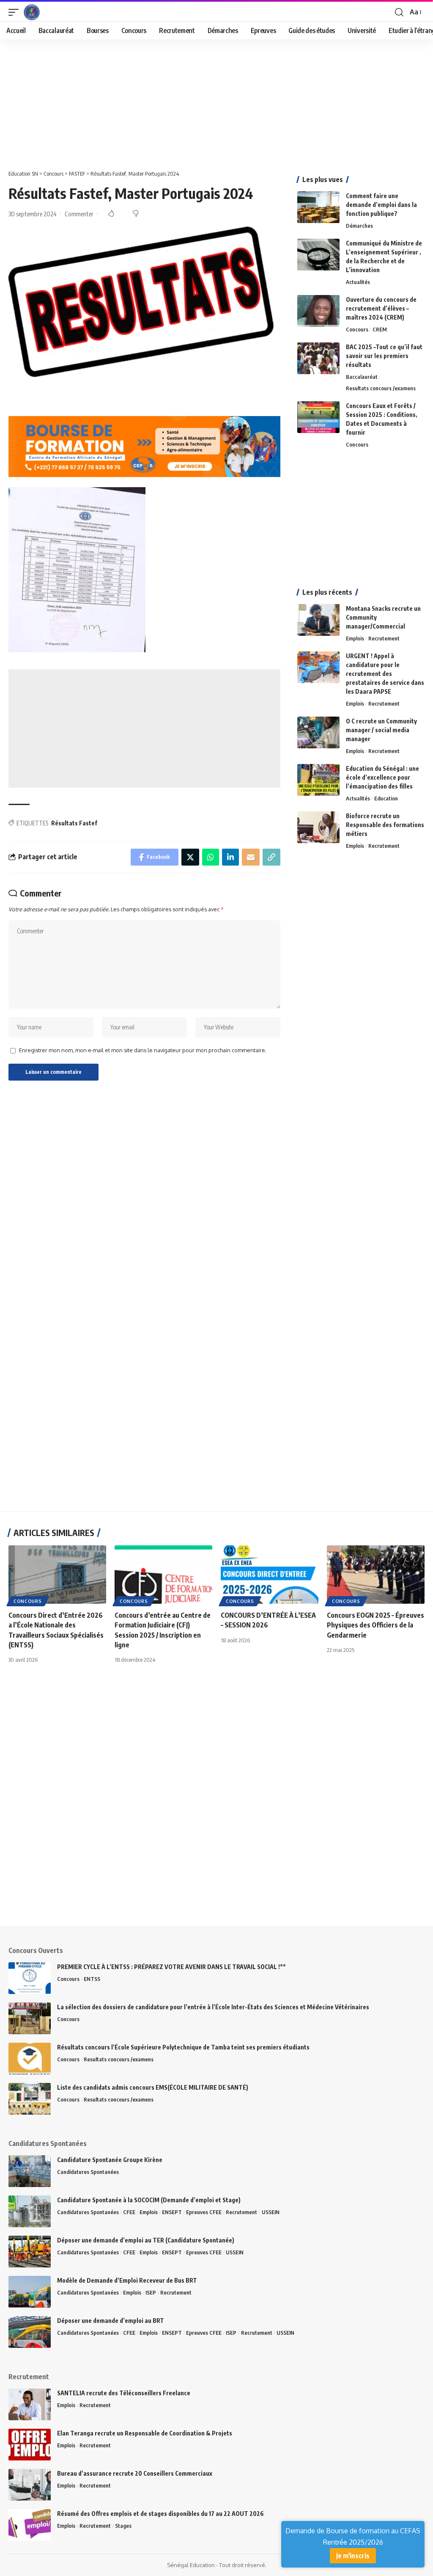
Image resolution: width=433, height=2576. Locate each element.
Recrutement (384, 638)
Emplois (355, 638)
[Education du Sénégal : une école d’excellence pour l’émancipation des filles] (318, 780)
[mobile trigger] (16, 12)
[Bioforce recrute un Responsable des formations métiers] (318, 827)
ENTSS (92, 1979)
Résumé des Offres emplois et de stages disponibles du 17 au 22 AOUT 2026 (160, 2514)
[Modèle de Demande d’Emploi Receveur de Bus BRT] (30, 2292)
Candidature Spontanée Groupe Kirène (110, 2160)
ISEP (151, 2292)
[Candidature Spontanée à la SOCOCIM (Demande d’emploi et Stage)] (30, 2211)
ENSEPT (172, 2212)
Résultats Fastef (74, 823)
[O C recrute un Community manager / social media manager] (318, 732)
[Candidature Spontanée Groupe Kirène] (30, 2171)
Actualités (358, 282)
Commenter (79, 214)
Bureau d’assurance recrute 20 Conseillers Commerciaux (135, 2473)
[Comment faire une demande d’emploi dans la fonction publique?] (318, 207)
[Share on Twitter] (190, 857)
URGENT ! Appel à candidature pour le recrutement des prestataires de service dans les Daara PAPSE (385, 674)
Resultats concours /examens (381, 388)
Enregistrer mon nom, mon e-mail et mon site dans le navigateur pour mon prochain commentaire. (143, 1050)
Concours (357, 329)
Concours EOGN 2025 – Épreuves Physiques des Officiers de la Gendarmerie (375, 1625)
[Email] (251, 857)
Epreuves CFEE (204, 2212)
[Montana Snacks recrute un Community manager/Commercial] (318, 620)
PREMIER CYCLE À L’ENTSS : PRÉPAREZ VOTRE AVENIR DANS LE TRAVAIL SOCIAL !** (171, 1967)
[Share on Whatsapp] (211, 857)
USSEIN (271, 2212)
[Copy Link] (271, 857)
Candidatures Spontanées (88, 2172)
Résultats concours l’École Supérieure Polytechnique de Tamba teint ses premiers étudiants (183, 2047)
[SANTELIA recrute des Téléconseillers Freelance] (30, 2404)
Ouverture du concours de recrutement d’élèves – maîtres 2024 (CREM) (381, 308)
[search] (399, 12)
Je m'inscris (353, 2556)
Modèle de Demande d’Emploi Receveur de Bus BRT (127, 2280)
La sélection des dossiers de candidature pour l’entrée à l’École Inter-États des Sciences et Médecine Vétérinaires (213, 2007)
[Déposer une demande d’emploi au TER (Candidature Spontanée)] (30, 2252)
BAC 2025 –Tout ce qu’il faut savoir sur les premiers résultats (384, 356)
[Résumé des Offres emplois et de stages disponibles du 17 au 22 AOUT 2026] (30, 2525)
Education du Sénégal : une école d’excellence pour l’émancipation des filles (382, 777)
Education (386, 798)
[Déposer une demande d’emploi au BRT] (30, 2332)
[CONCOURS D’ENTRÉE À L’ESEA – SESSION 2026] (270, 1575)
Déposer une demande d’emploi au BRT (111, 2321)
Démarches (359, 226)
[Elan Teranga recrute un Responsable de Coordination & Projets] (30, 2445)
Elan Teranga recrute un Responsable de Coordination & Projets (145, 2433)
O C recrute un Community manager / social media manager (381, 730)
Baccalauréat (362, 377)
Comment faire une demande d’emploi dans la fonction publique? (381, 205)
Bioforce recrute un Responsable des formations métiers (385, 825)
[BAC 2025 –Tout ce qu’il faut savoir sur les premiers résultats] (318, 358)
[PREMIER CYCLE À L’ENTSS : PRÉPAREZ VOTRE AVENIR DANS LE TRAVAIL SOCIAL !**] (30, 1978)
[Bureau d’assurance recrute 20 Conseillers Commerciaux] (30, 2485)
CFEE (129, 2212)
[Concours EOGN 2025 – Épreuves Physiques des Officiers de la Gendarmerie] (376, 1575)
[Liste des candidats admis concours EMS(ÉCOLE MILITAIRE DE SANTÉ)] (30, 2099)
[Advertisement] (216, 102)
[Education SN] (32, 12)
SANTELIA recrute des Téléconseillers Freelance (124, 2393)
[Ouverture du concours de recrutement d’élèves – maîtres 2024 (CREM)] (318, 311)
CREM (380, 329)
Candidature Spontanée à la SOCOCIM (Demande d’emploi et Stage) (149, 2200)
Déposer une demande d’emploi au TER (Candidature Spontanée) (146, 2240)
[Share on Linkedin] (230, 857)
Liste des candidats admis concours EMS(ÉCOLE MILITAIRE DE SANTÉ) (153, 2087)
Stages (123, 2526)
